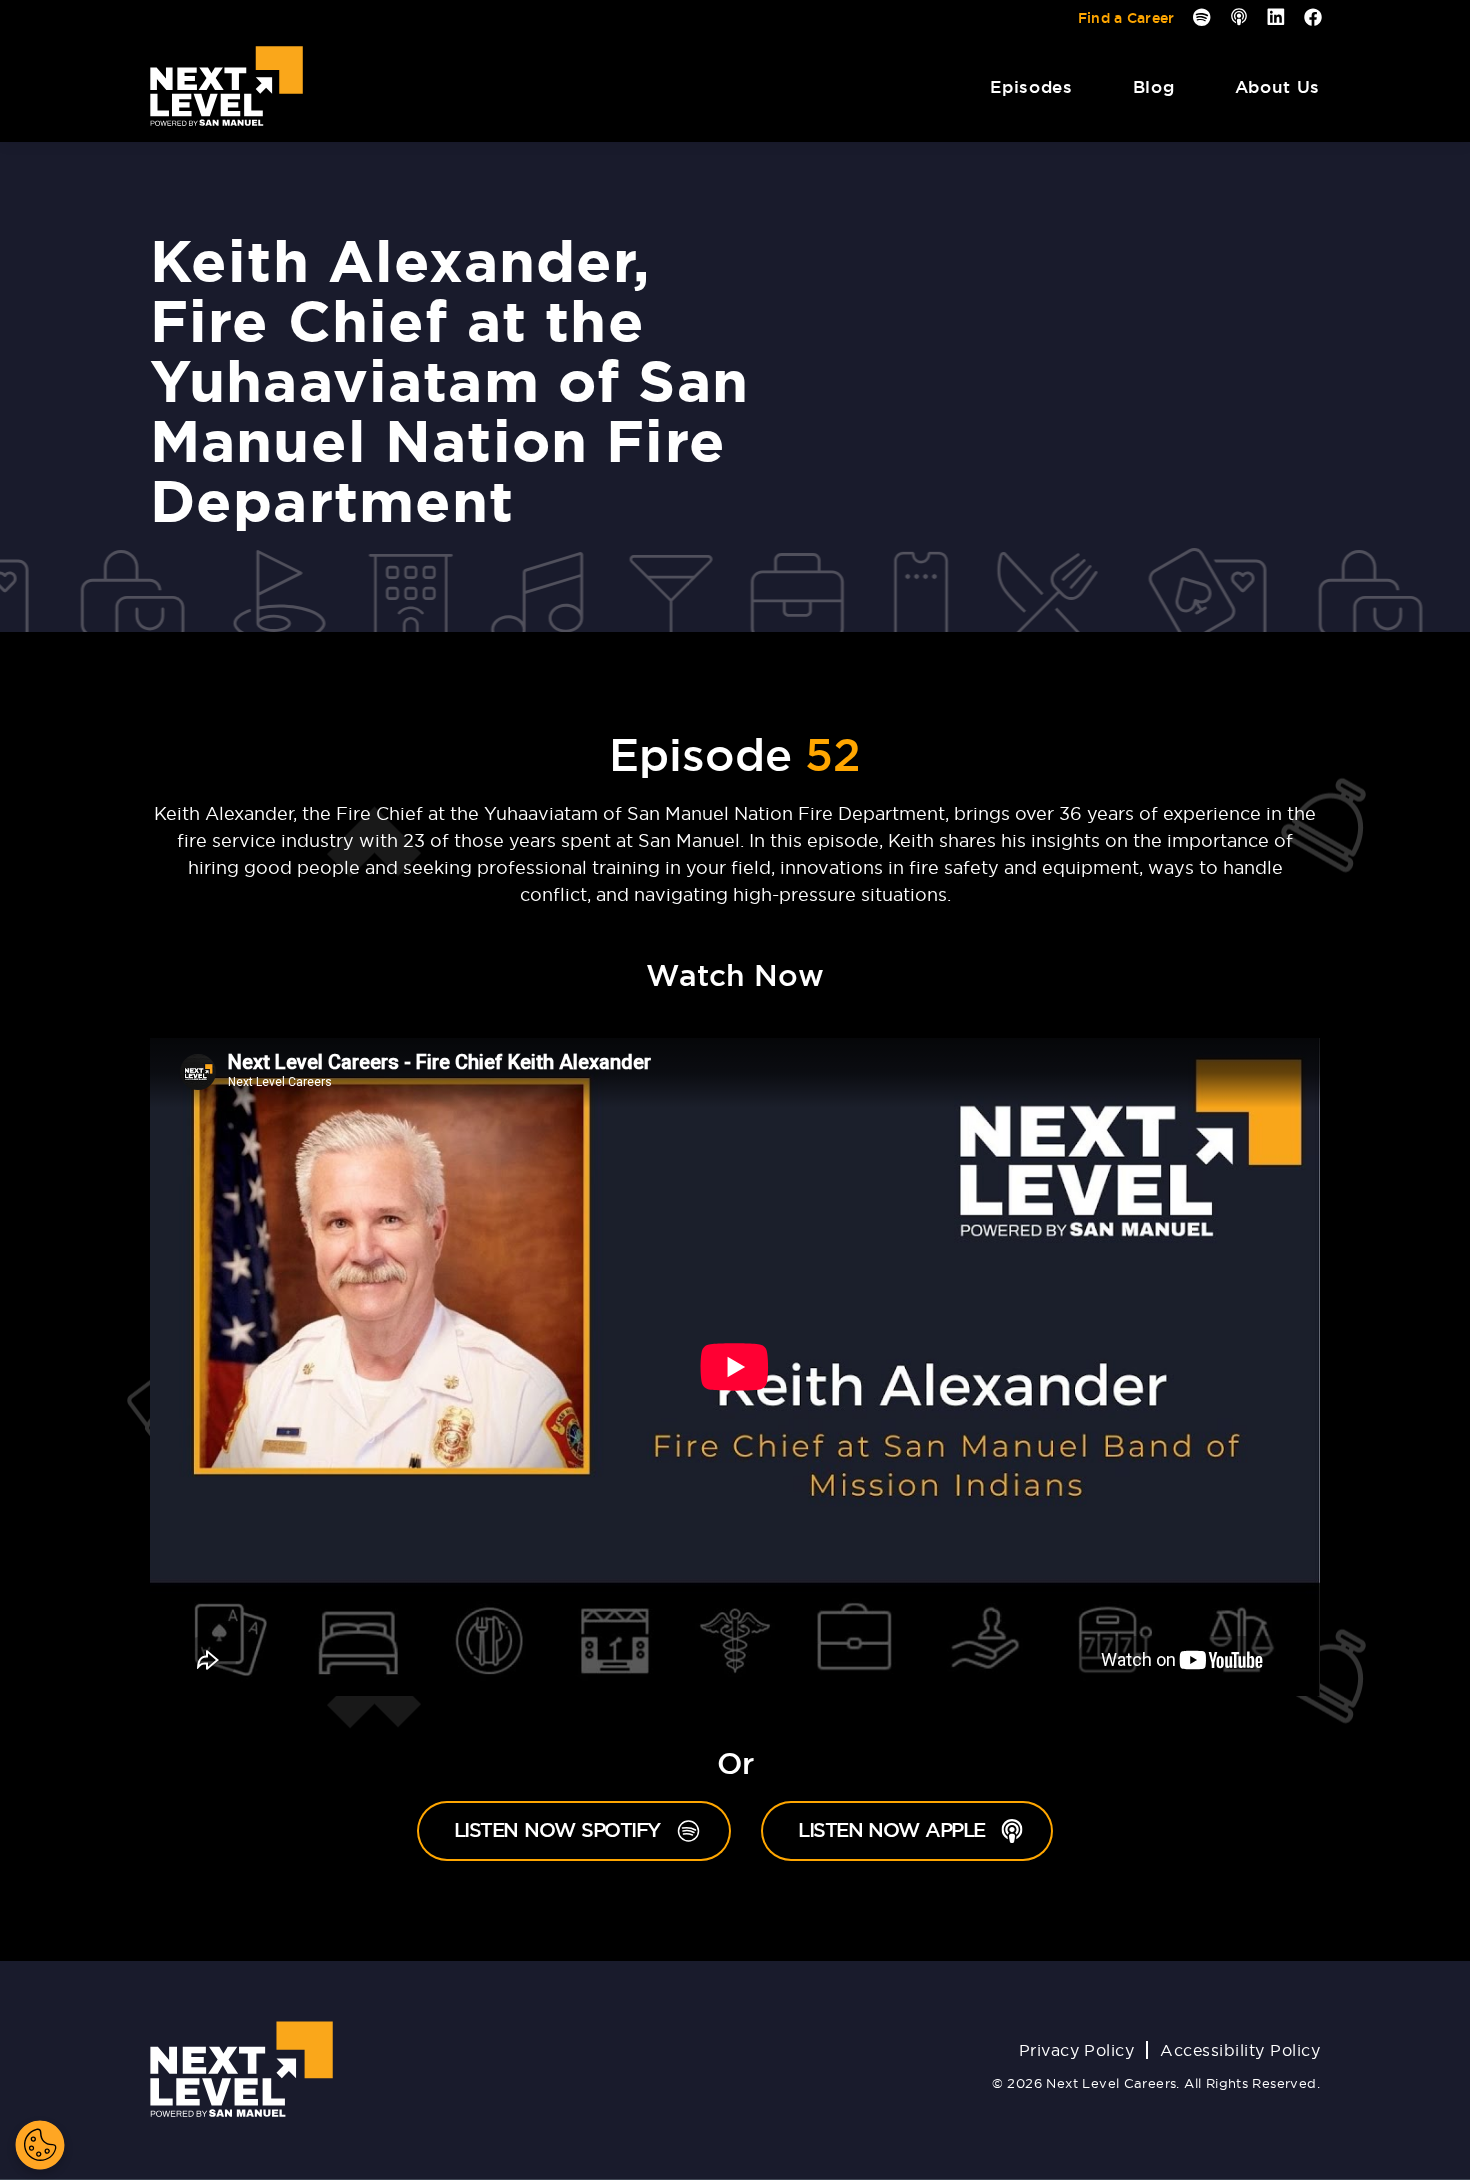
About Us (1277, 86)
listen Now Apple (925, 1829)
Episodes (1031, 86)
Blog (1154, 86)
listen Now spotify (592, 1829)
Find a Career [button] (1126, 18)
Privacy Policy (1077, 2050)
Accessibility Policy (1240, 2050)
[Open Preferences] (40, 2145)
